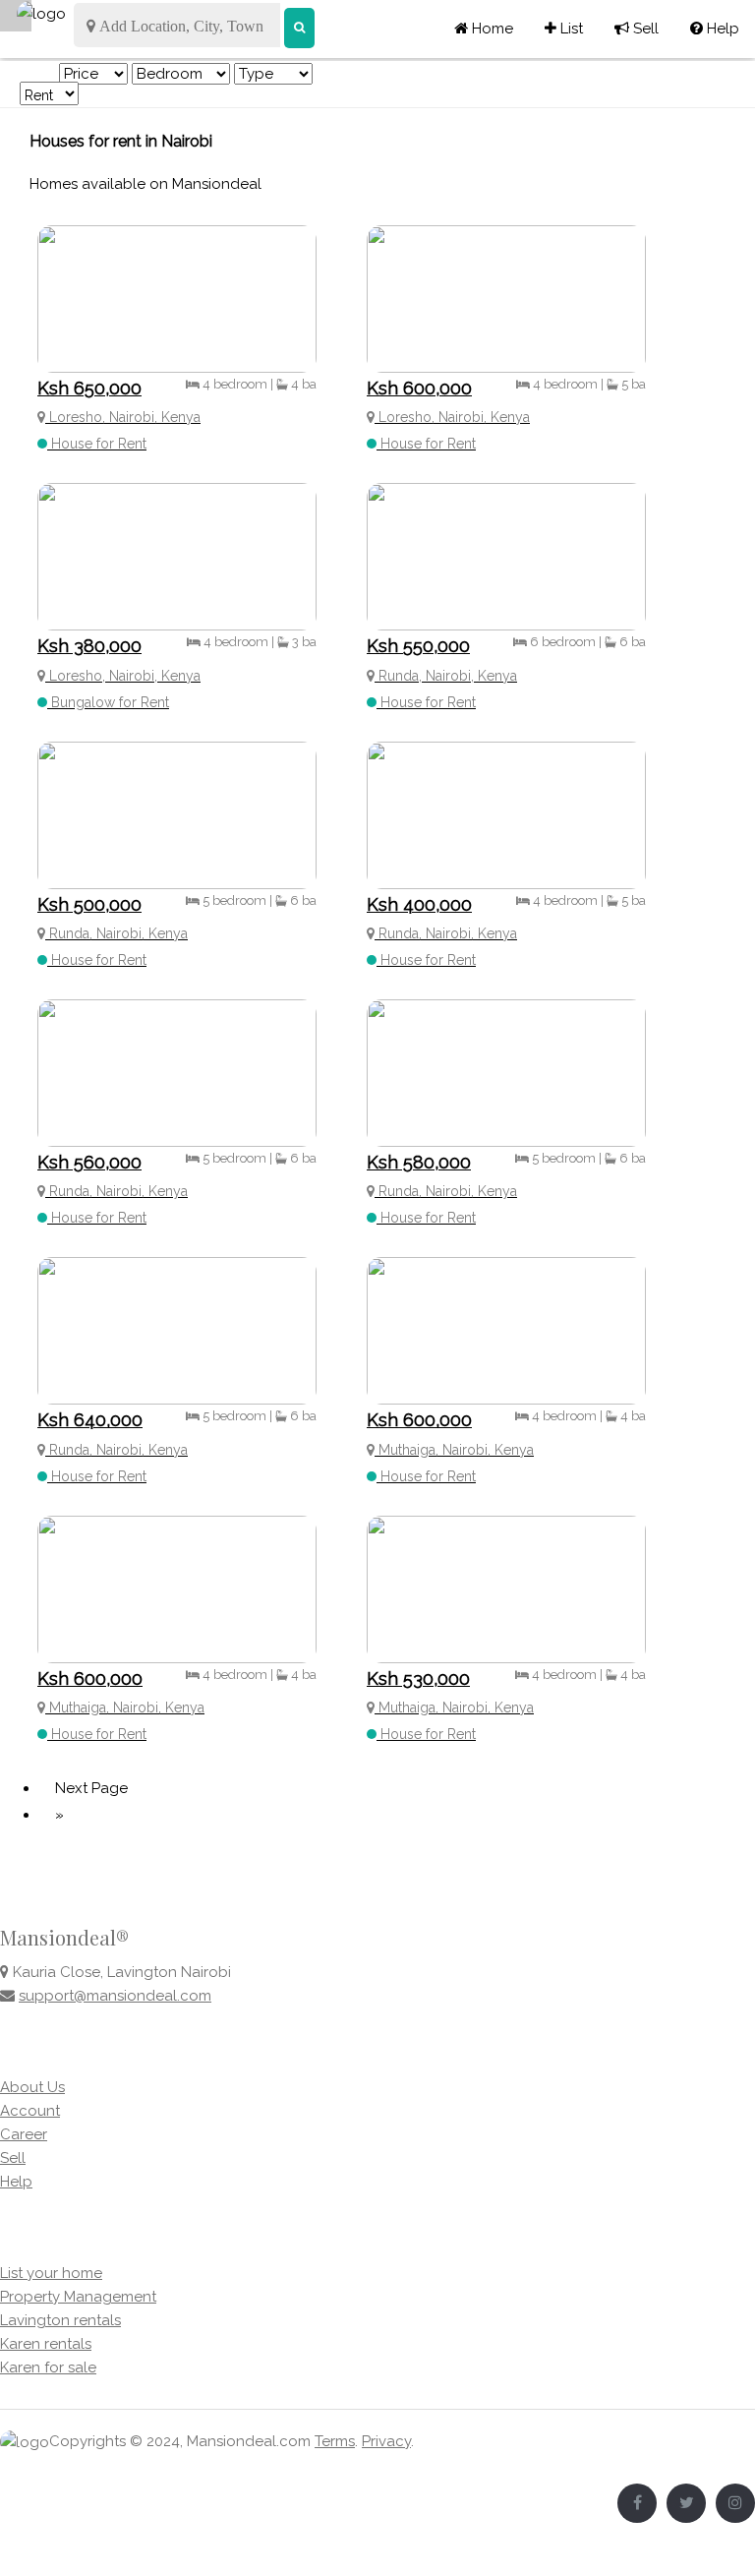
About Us (32, 2087)
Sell (637, 29)
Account (30, 2111)
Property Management (78, 2297)
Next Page (91, 1788)
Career (24, 2134)
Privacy (386, 2441)
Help (715, 29)
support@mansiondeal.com (115, 1996)
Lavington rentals (60, 2320)
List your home (51, 2273)
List (564, 29)
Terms (335, 2441)
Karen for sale (48, 2367)
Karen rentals (46, 2344)
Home (491, 29)
